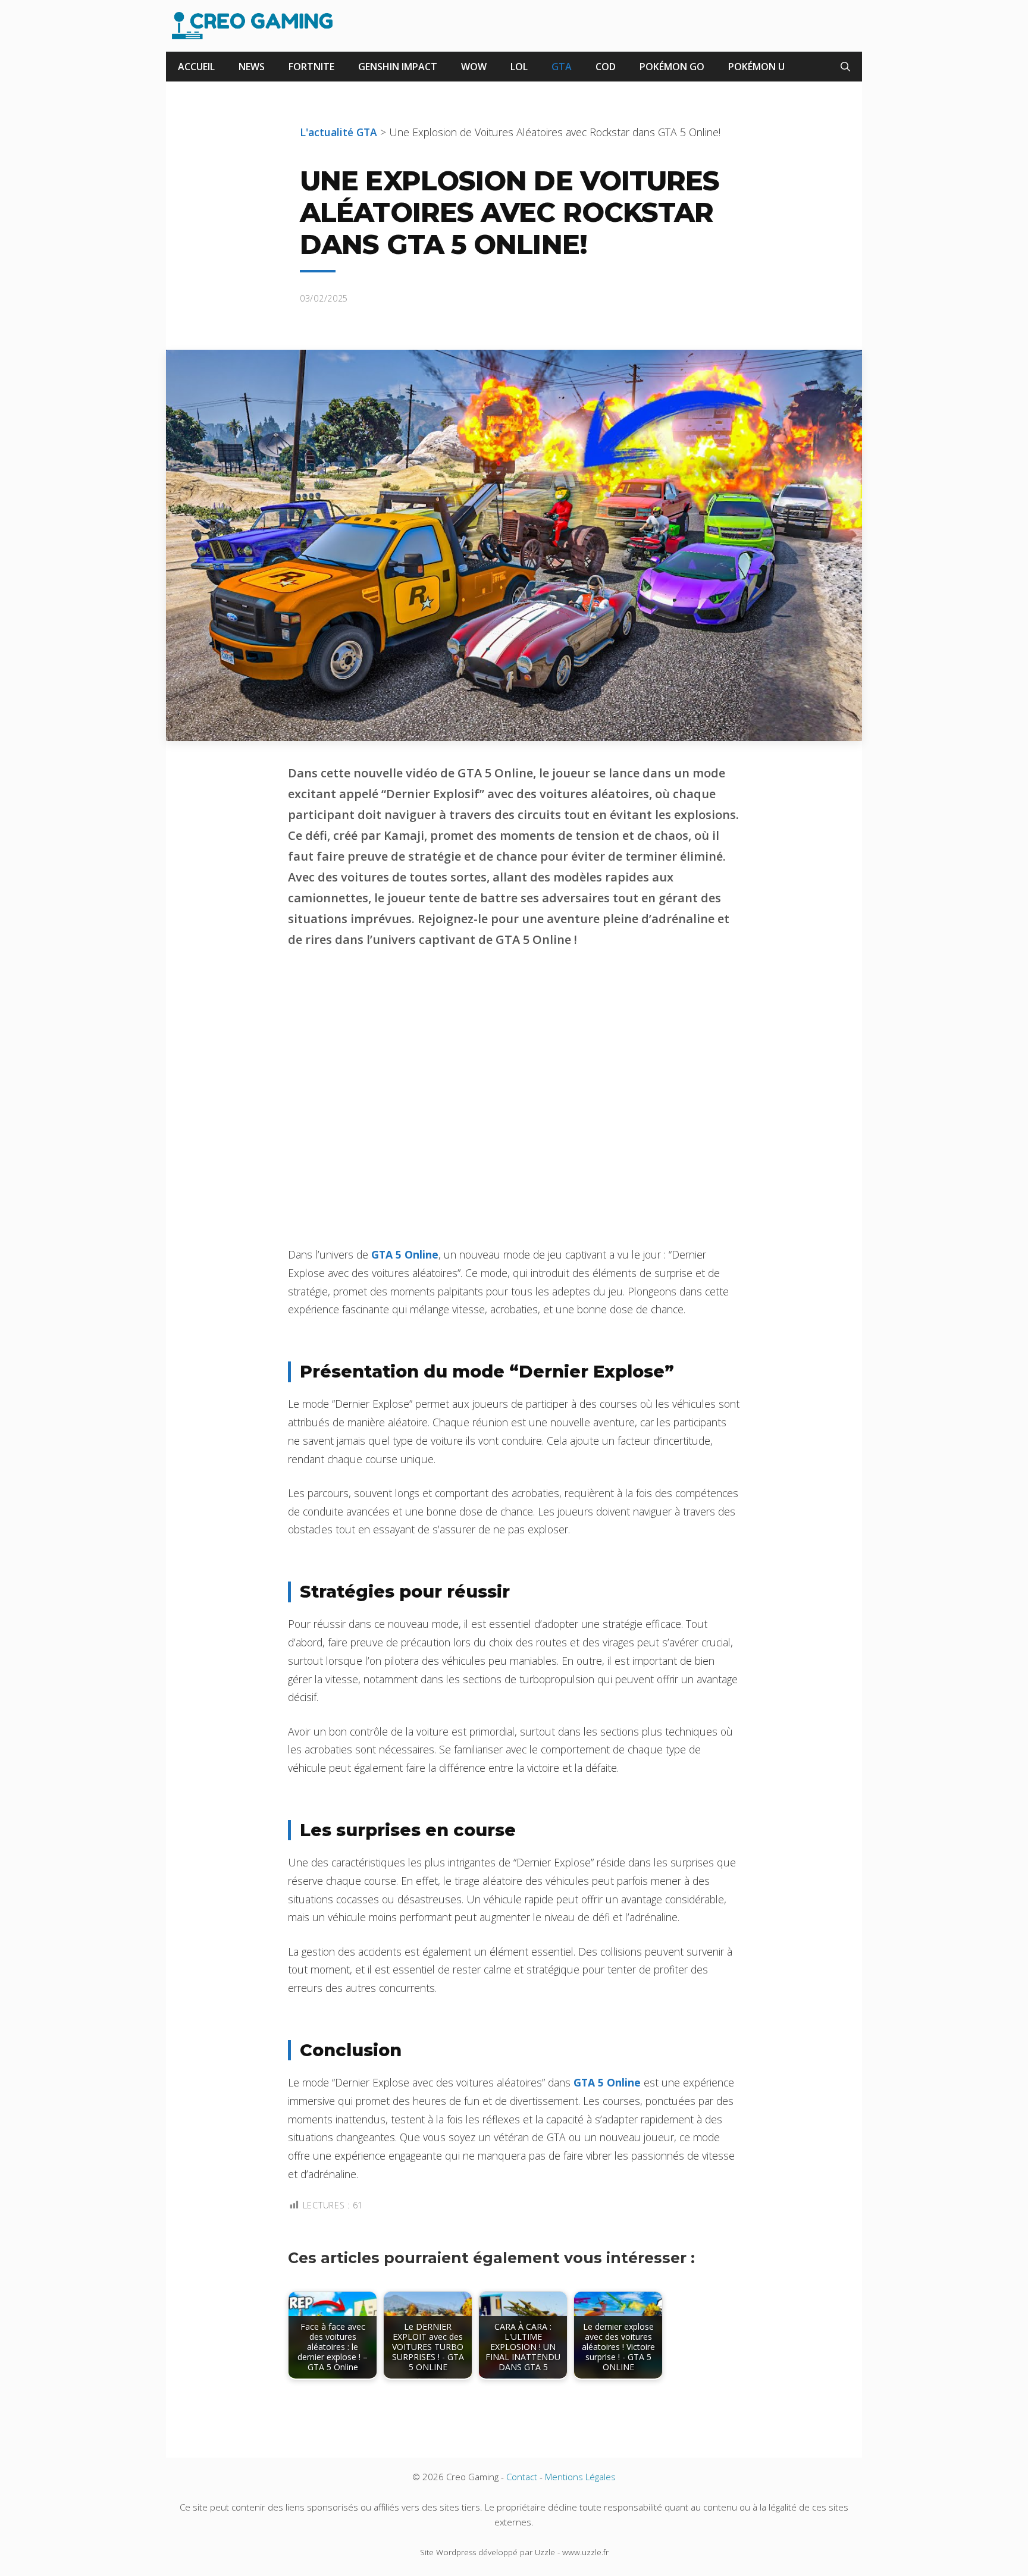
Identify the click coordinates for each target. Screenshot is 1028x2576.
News (252, 67)
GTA (562, 67)
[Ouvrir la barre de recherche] (845, 67)
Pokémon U (756, 67)
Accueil (196, 67)
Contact (522, 2477)
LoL (519, 67)
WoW (474, 67)
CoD (606, 67)
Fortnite (311, 67)
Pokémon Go (672, 67)
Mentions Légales (580, 2477)
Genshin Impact (398, 67)
